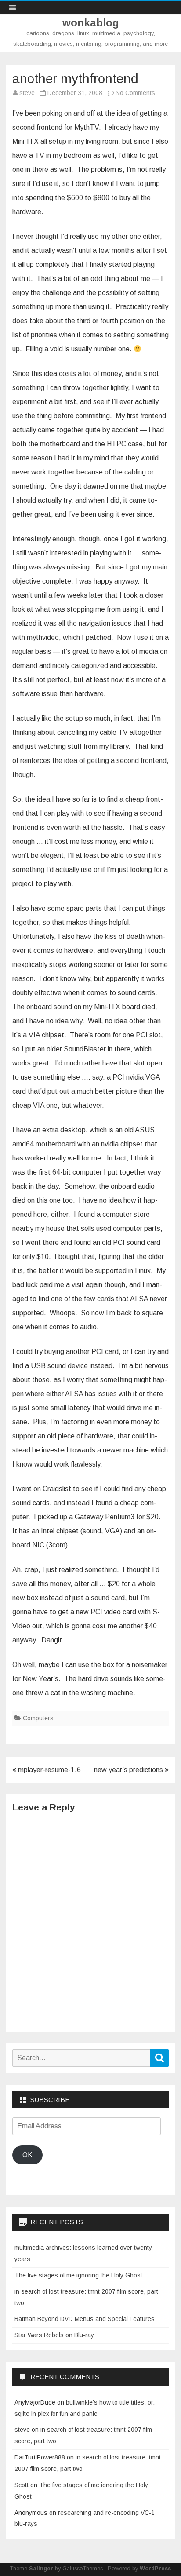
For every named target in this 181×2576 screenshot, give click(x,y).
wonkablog (91, 23)
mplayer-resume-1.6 (49, 1770)
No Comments (135, 93)
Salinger (41, 2569)
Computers (38, 1718)
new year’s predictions (129, 1770)
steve (27, 93)
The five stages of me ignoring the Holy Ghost (78, 2275)
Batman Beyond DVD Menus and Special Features (85, 2319)
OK (27, 2155)
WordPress (155, 2569)
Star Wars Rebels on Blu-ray (54, 2335)
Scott (22, 2485)
